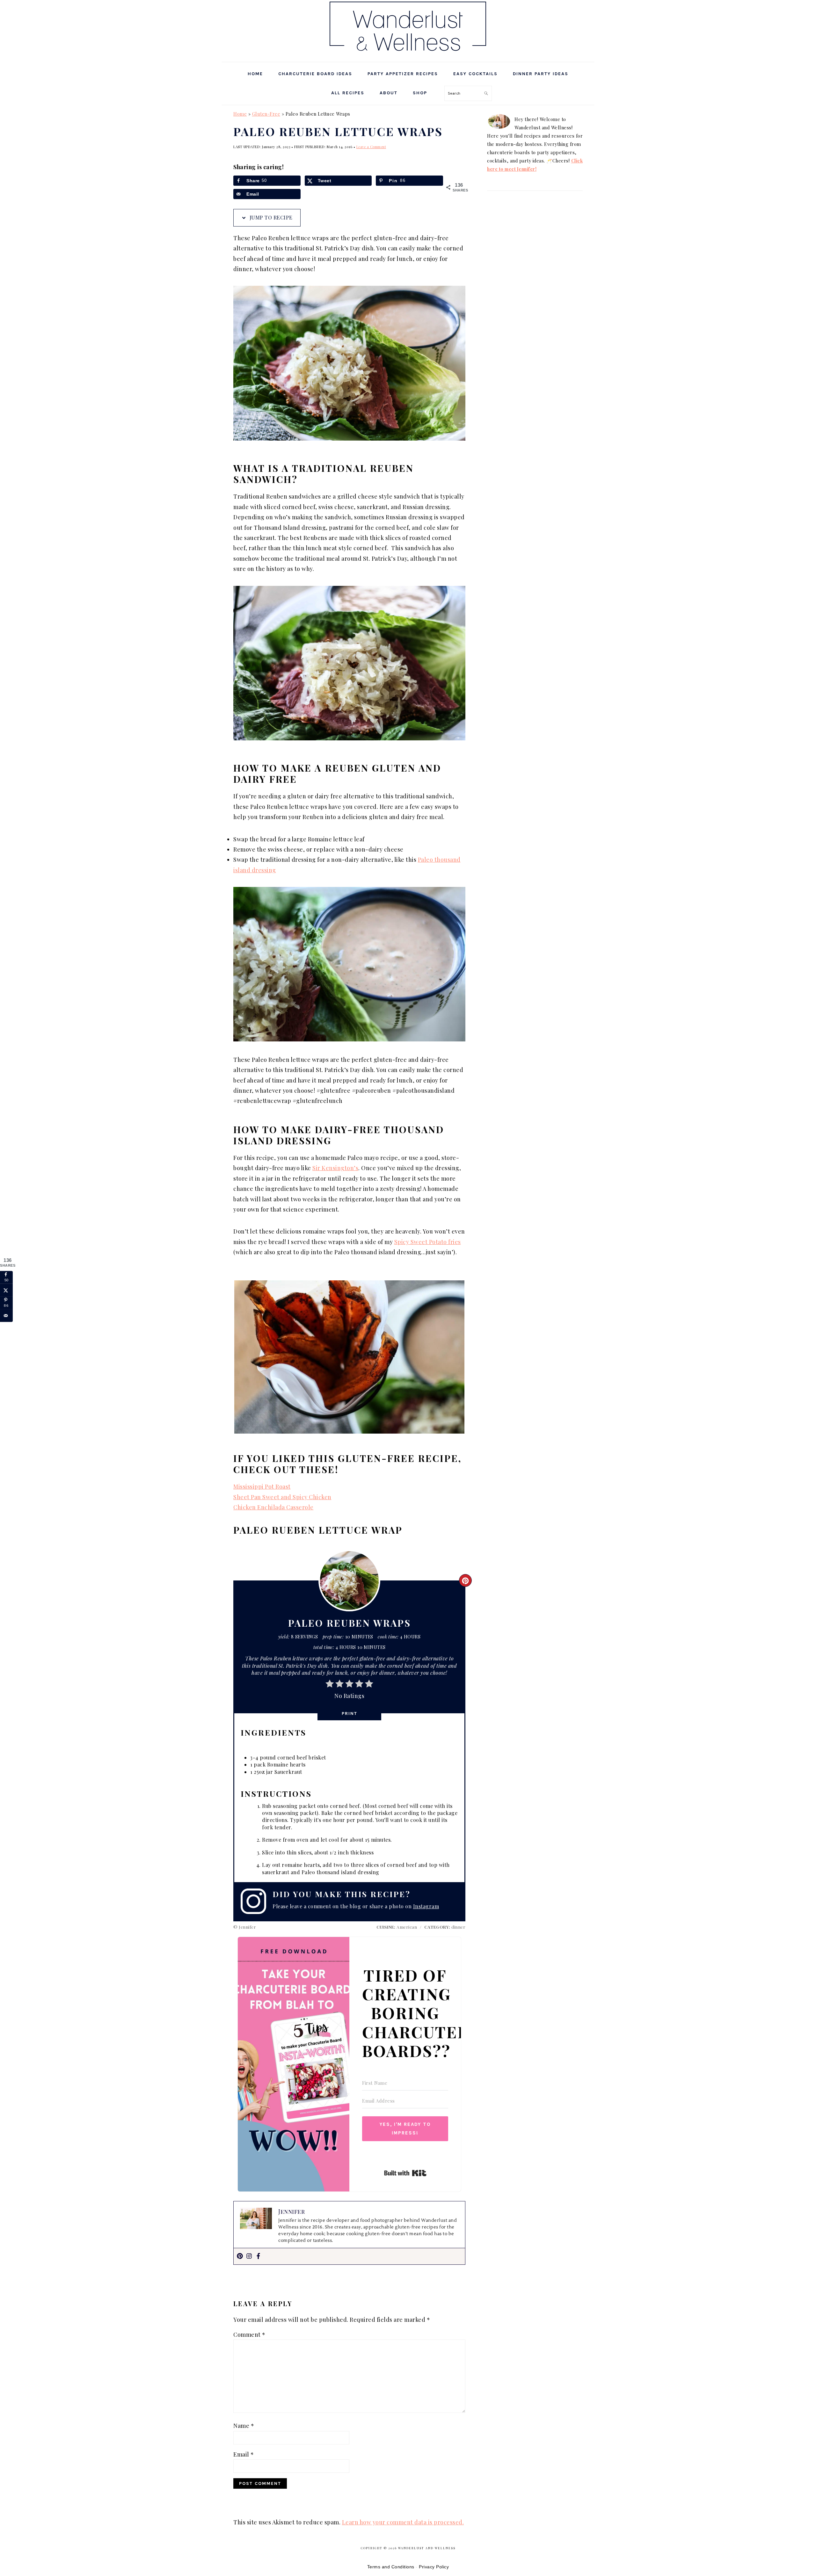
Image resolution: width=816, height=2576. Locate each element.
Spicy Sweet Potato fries (428, 1242)
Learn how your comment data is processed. (403, 2522)
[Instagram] (249, 2256)
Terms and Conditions (391, 2567)
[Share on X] (6, 1290)
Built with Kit (405, 2173)
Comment (249, 2335)
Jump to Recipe (270, 217)
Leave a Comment (371, 147)
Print (350, 1713)
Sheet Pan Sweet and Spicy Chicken (282, 1497)
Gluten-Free (266, 114)
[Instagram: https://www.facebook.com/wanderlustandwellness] (257, 1901)
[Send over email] (6, 1315)
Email (244, 2454)
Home (240, 114)
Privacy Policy (434, 2567)
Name (244, 2426)
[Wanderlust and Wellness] (408, 54)
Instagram (426, 1906)
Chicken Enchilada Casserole (273, 1507)
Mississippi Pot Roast (262, 1486)
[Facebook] (258, 2256)
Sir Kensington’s (335, 1168)
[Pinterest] (240, 2256)
